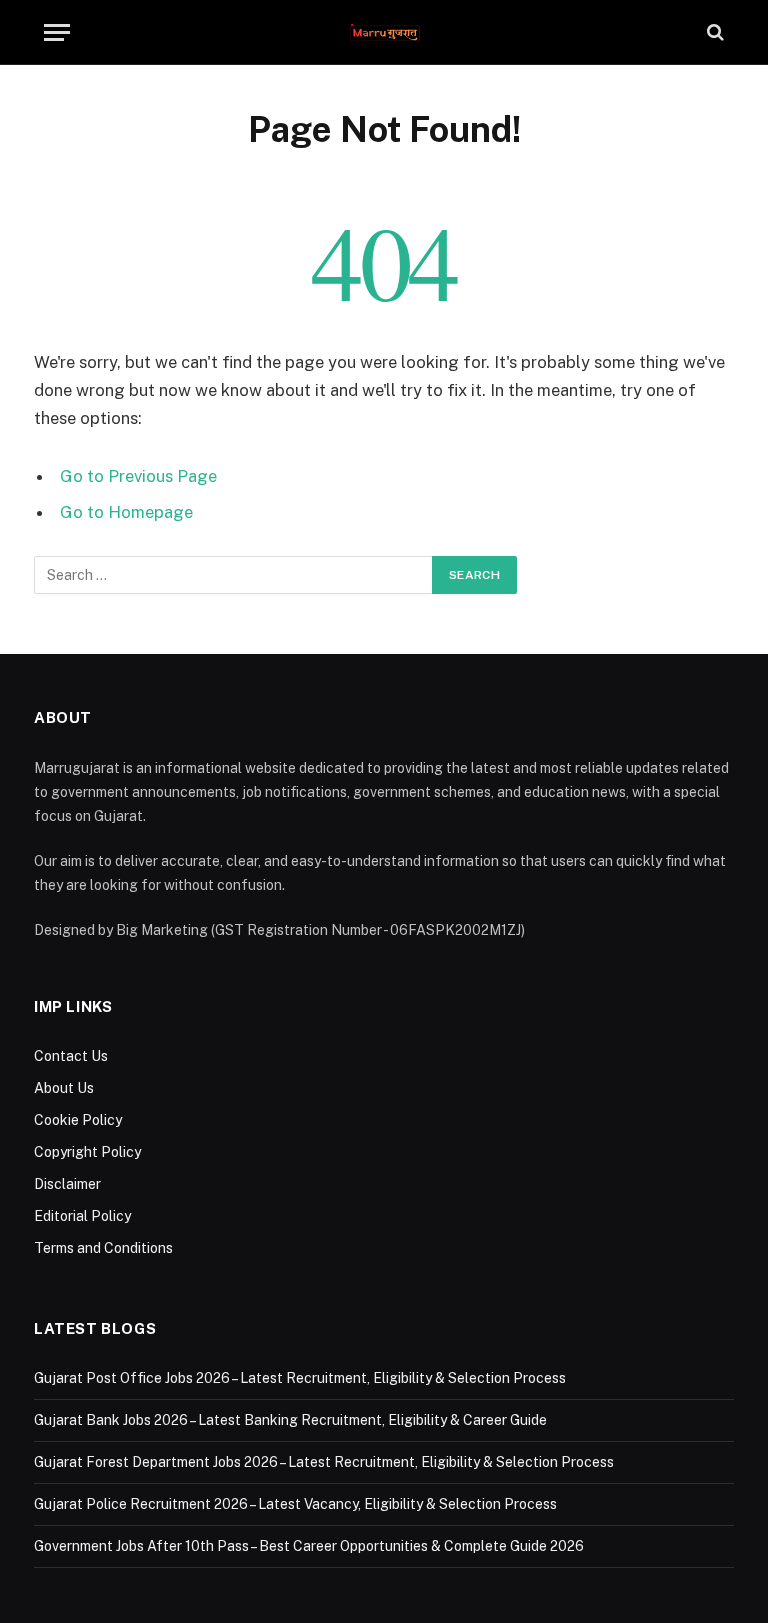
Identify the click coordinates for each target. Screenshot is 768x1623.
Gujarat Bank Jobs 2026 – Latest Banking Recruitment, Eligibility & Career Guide (290, 1420)
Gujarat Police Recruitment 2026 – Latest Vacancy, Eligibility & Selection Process (295, 1504)
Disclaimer (67, 1184)
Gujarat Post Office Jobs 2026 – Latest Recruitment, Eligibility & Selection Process (300, 1378)
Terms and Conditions (103, 1248)
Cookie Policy (78, 1120)
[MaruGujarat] (384, 32)
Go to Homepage (126, 512)
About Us (64, 1088)
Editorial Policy (82, 1216)
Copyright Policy (87, 1152)
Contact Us (71, 1056)
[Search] (713, 32)
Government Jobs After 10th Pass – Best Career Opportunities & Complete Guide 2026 (309, 1546)
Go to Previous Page (138, 476)
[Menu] (57, 32)
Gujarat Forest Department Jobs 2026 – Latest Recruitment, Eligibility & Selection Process (324, 1462)
